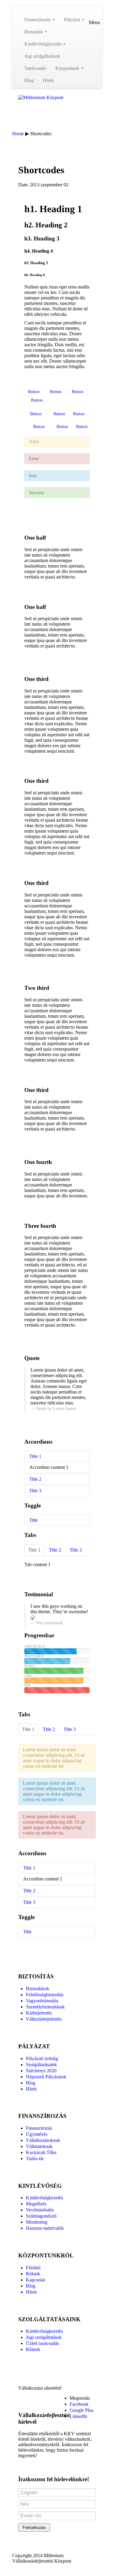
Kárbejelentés (39, 2013)
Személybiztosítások (45, 2007)
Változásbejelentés (44, 2019)
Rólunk (33, 2274)
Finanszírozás (38, 20)
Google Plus (81, 2410)
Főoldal (33, 2268)
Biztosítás (34, 32)
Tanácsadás (35, 68)
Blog (29, 80)
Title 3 (35, 1491)
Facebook (79, 2404)
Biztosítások (38, 1989)
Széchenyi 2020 (41, 2071)
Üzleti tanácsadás (42, 2343)
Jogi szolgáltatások (42, 56)
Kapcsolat (35, 2280)
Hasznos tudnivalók (45, 2228)
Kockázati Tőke (41, 2152)
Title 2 (35, 1479)
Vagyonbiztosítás (42, 2001)
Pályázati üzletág (42, 2058)
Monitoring (37, 2222)
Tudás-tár (35, 2158)
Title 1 (35, 1456)
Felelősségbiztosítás (45, 1995)
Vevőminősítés (40, 2210)
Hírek (48, 80)
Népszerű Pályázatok (46, 2077)
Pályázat (73, 20)
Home (18, 134)
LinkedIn (78, 2416)
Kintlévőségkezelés (43, 44)
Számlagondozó (41, 2216)
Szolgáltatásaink (41, 2065)
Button (34, 392)
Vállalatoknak (39, 2146)
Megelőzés (36, 2204)
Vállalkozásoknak (43, 2140)
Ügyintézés (37, 2134)
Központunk (68, 68)
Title (33, 1520)
